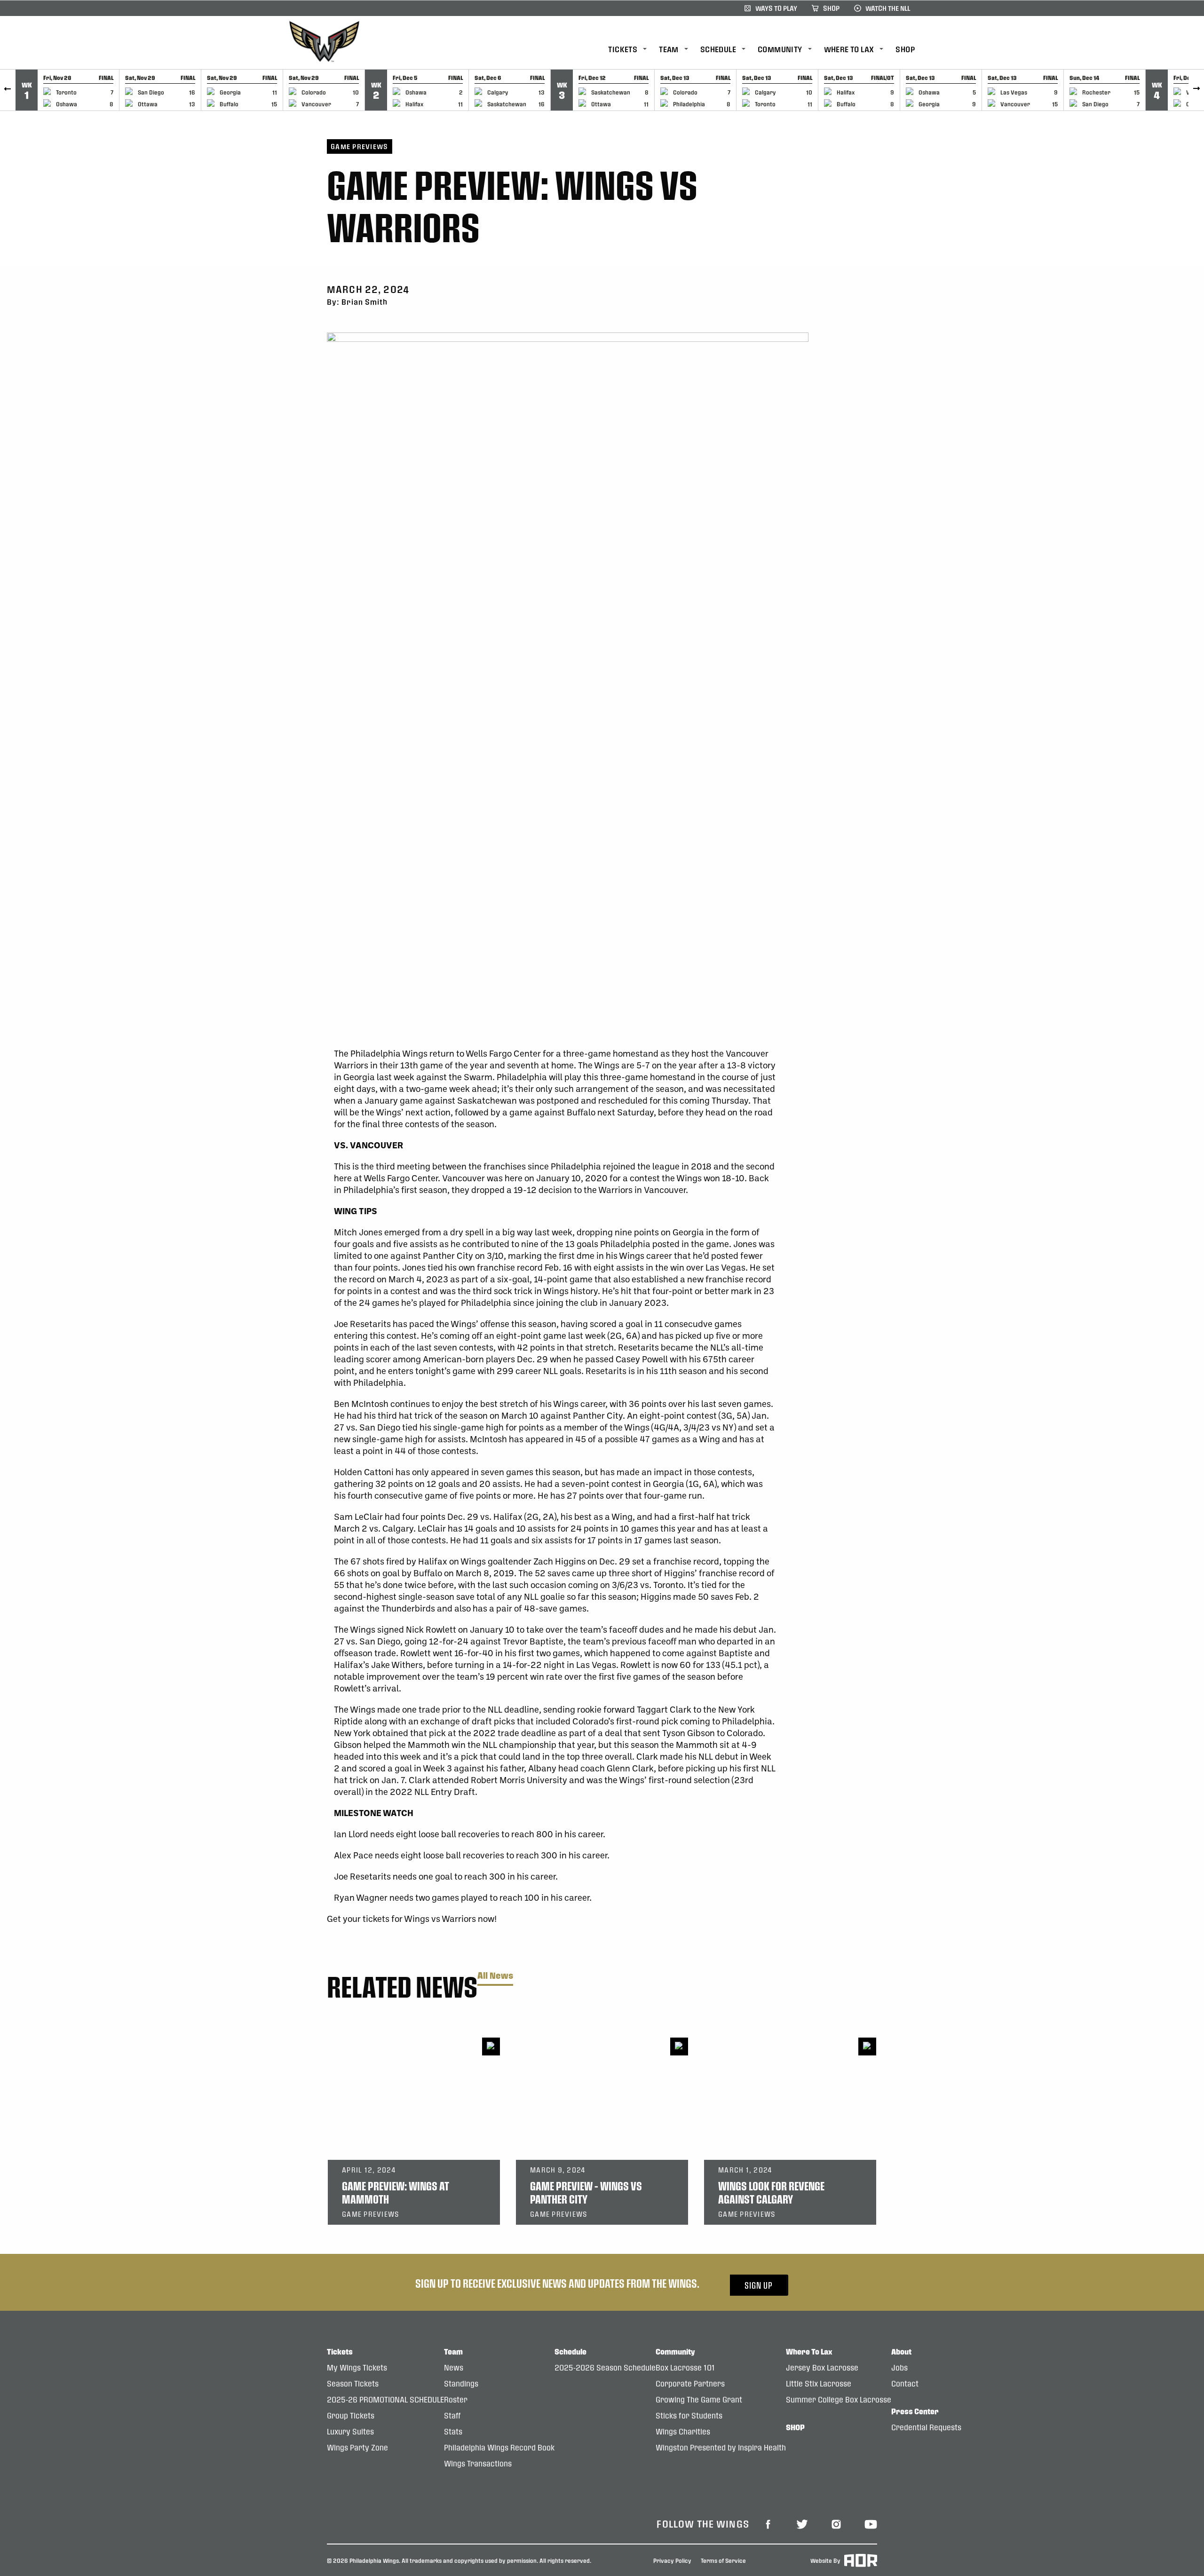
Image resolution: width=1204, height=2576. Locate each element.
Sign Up (759, 2285)
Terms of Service (723, 2560)
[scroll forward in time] (1196, 90)
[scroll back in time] (8, 90)
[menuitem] (634, 50)
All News (495, 1976)
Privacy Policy (672, 2560)
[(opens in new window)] (768, 2523)
